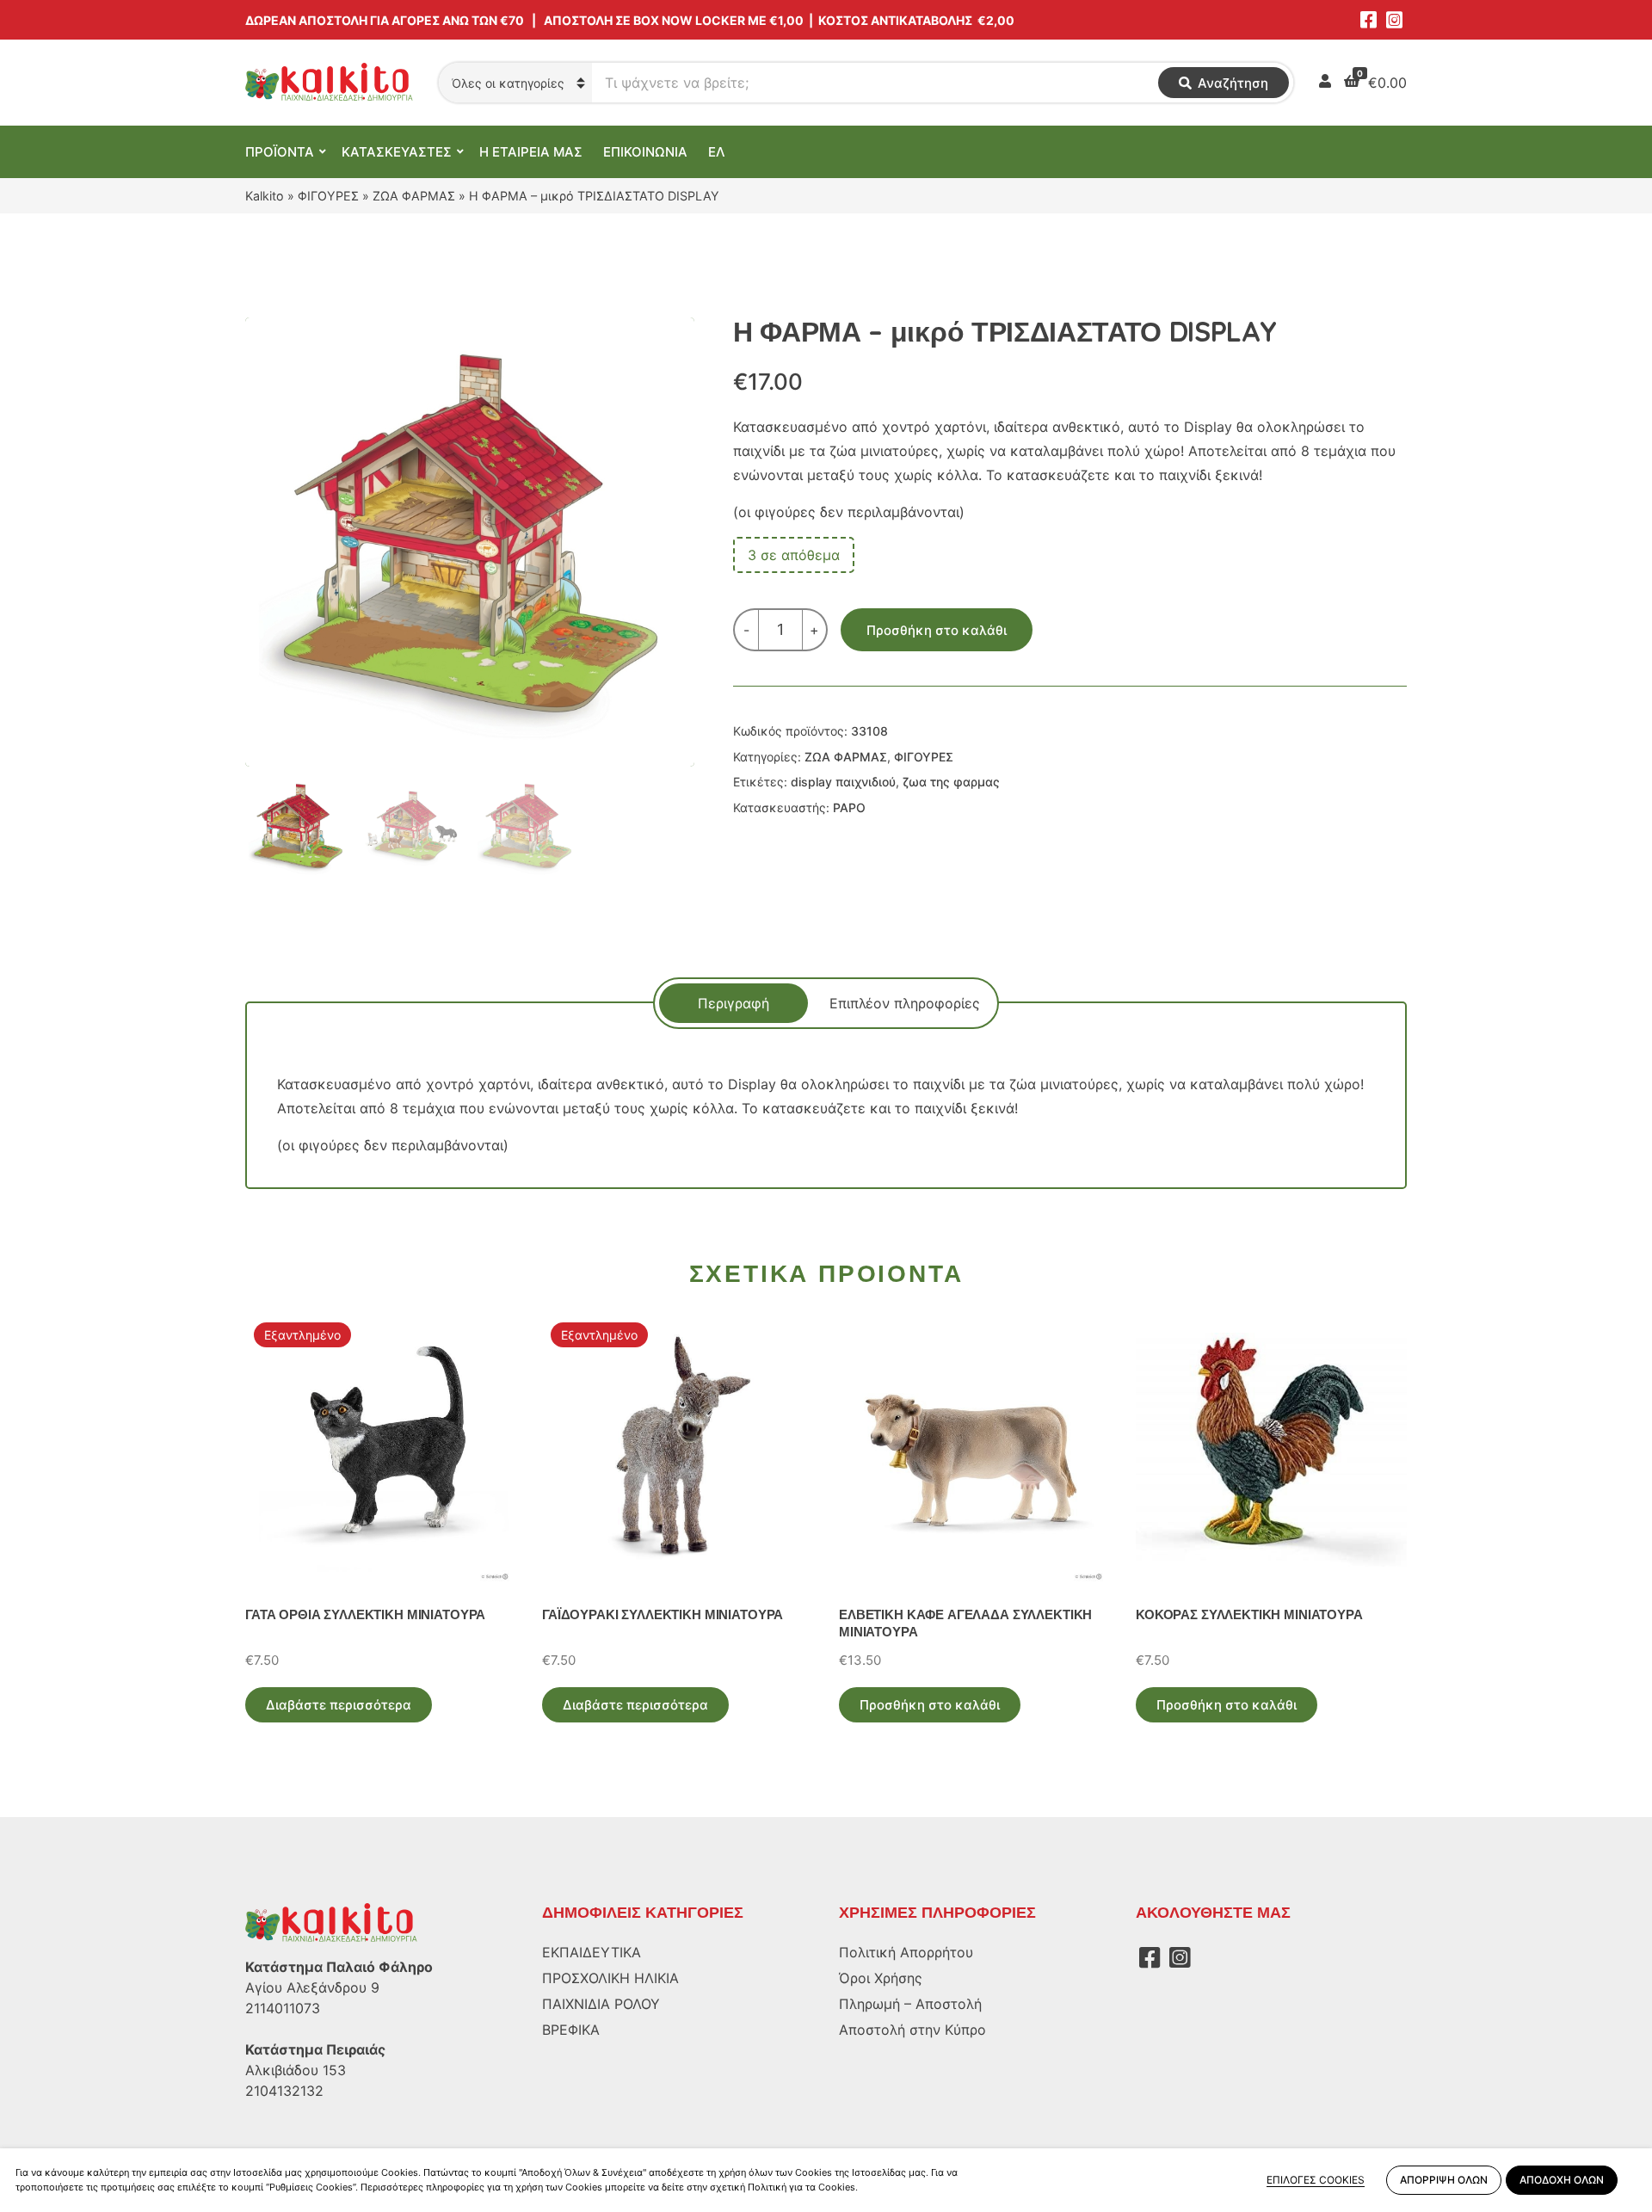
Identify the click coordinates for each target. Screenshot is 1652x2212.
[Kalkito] (331, 1922)
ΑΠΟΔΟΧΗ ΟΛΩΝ (1562, 2180)
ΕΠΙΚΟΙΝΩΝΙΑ (645, 152)
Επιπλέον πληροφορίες (905, 1003)
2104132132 (284, 2091)
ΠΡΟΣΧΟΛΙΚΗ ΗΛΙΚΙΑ (610, 1978)
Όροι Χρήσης (881, 1978)
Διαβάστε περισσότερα (339, 1705)
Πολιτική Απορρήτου (906, 1952)
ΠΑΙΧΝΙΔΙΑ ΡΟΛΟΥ (601, 2004)
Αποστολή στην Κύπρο (912, 2030)
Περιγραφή (734, 1003)
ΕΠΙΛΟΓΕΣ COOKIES (1316, 2180)
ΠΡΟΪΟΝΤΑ (280, 152)
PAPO (849, 807)
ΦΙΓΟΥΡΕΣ (328, 196)
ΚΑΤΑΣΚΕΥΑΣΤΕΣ (397, 152)
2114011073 (283, 2008)
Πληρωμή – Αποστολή (910, 2004)
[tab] (734, 1003)
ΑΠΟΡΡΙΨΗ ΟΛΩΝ (1444, 2180)
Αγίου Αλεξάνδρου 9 (312, 1987)
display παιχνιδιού (843, 782)
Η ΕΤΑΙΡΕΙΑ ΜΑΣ (531, 152)
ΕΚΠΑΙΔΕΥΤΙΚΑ (592, 1952)
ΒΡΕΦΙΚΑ (571, 2030)
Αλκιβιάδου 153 (296, 2070)
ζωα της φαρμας (951, 782)
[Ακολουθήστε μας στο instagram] (1394, 20)
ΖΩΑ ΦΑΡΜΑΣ (414, 196)
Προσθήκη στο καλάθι (937, 630)
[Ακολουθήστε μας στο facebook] (1368, 20)
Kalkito (265, 196)
